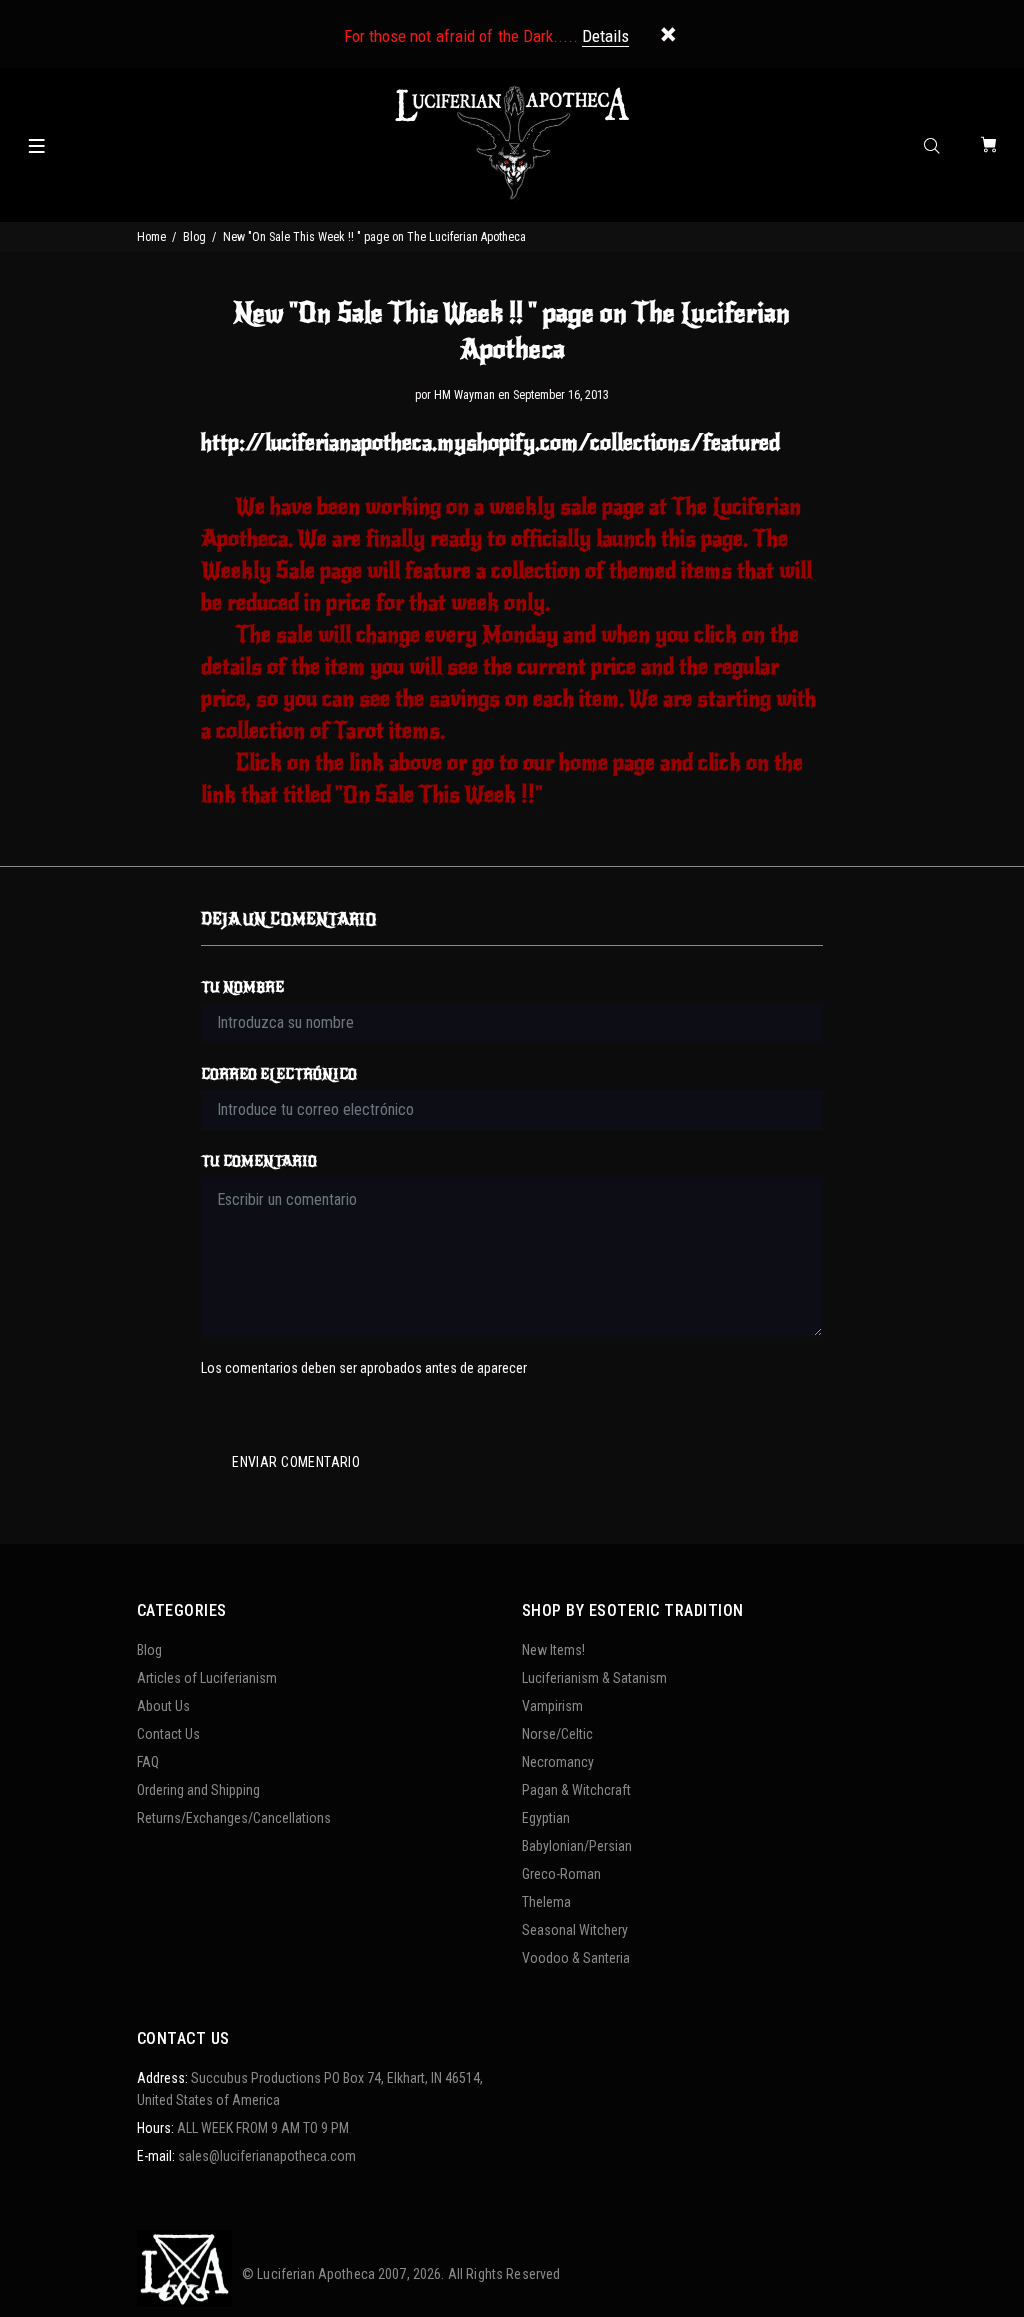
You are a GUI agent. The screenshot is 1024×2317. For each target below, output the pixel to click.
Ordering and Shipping (198, 1790)
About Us (163, 1706)
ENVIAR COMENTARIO (296, 1462)
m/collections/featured (490, 442)
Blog (194, 237)
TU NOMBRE (242, 987)
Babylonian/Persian (577, 1846)
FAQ (148, 1762)
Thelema (546, 1902)
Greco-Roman (561, 1874)
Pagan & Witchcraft (576, 1790)
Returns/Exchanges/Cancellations (234, 1818)
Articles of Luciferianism (207, 1678)
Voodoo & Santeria (576, 1958)
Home (151, 237)
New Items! (553, 1650)
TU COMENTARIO (259, 1161)
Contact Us (168, 1734)
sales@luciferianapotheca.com (267, 2156)
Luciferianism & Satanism (594, 1678)
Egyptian (546, 1818)
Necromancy (558, 1762)
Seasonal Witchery (575, 1930)
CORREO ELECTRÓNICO (279, 1074)
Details (605, 36)
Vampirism (552, 1706)
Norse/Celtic (557, 1734)
